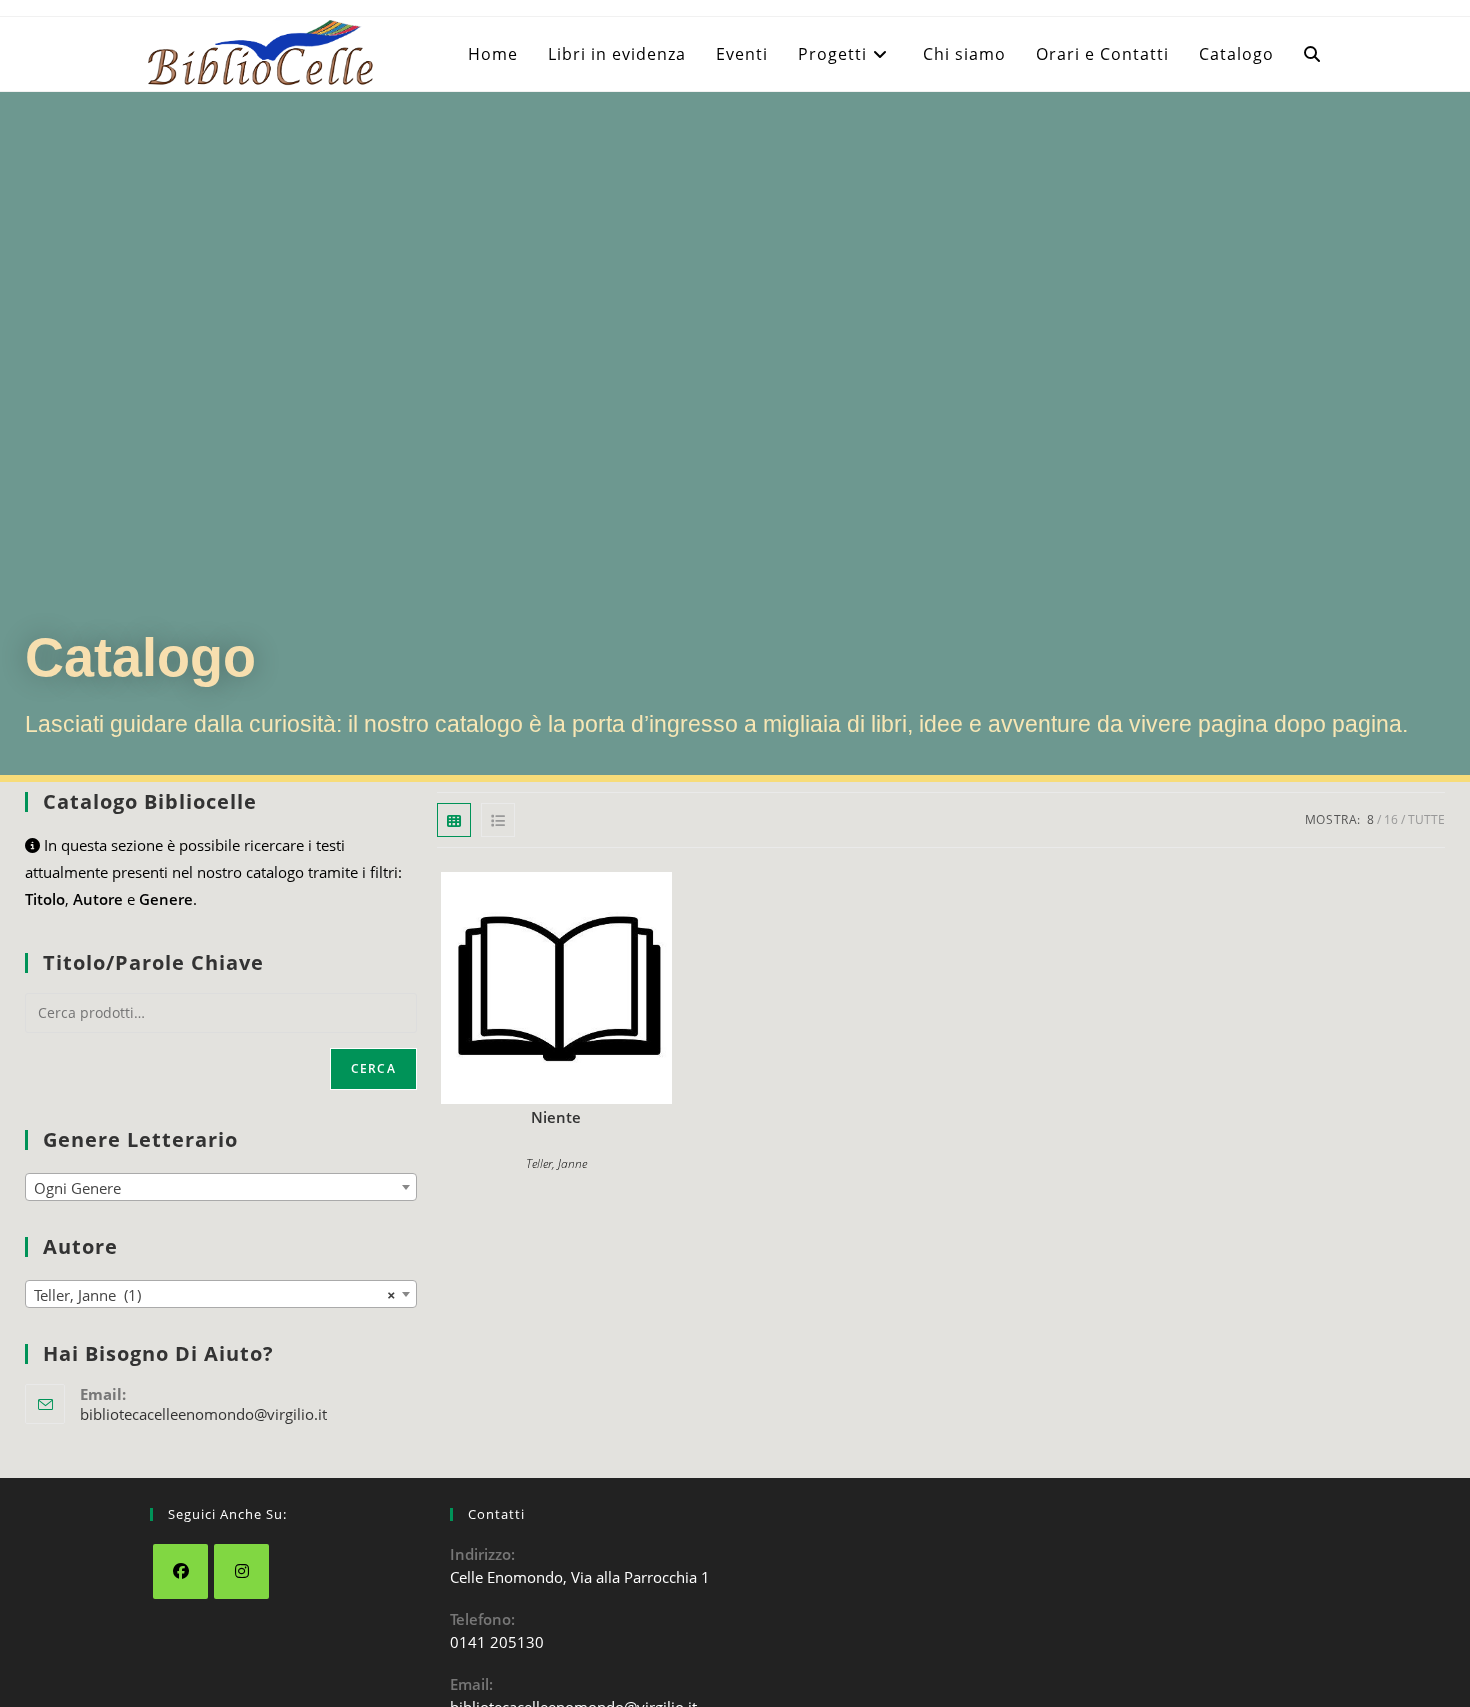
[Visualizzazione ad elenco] (498, 820)
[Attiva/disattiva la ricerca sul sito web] (1312, 54)
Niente (556, 1117)
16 (1391, 819)
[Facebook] (180, 1571)
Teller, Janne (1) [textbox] (215, 1295)
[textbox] (221, 1188)
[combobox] (221, 1187)
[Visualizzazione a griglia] (454, 820)
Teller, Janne (556, 1163)
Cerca (373, 1068)
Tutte (1426, 819)
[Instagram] (241, 1571)
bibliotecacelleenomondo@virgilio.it (203, 1414)
